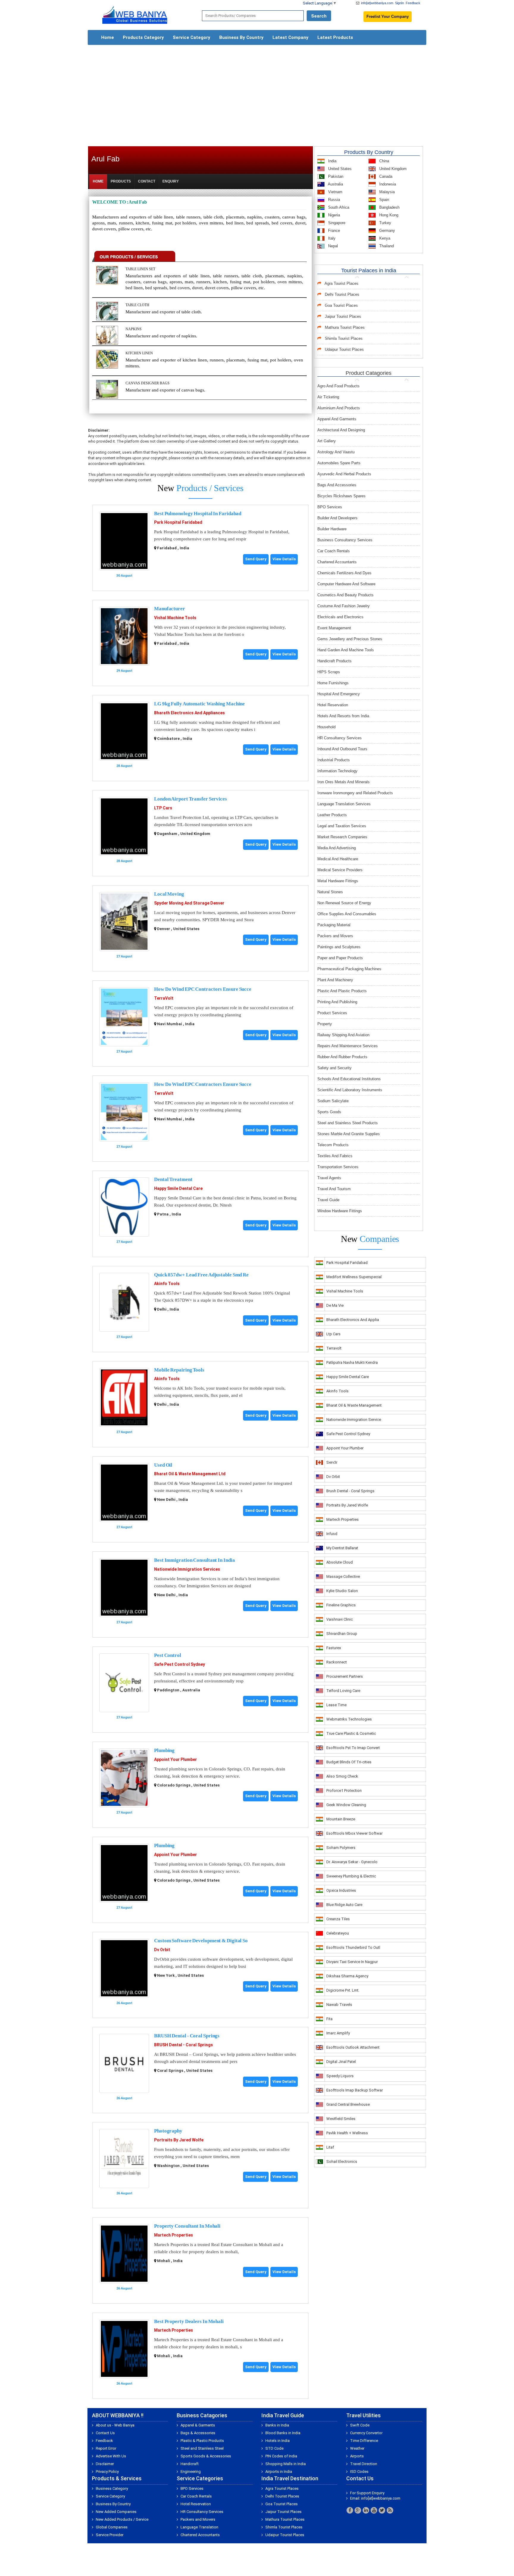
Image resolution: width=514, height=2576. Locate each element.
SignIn (399, 3)
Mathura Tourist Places (345, 327)
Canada (385, 176)
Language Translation (199, 2527)
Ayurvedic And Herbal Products (344, 474)
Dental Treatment (173, 1179)
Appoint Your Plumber (175, 1759)
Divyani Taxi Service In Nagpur (352, 1962)
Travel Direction (364, 2464)
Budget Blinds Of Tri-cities (349, 1762)
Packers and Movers (335, 936)
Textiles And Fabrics (335, 1156)
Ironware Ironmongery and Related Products (355, 793)
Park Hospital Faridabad (178, 522)
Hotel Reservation (333, 705)
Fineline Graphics (341, 1605)
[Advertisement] (257, 93)
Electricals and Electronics (340, 617)
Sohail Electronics (342, 2161)
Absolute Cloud (340, 1562)
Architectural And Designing (341, 430)
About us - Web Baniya (115, 2425)
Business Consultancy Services (345, 540)
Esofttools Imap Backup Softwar (355, 2090)
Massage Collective (343, 1576)
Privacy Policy (107, 2472)
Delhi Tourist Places (342, 294)
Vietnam (335, 192)
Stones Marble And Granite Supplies (349, 1134)
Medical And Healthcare (338, 859)
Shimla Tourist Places (344, 338)
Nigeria (333, 215)
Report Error (106, 2448)
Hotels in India (278, 2441)
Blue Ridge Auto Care (344, 1905)
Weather (357, 2448)
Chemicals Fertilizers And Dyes (344, 573)
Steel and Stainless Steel (202, 2448)
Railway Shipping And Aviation (343, 1035)
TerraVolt (164, 998)
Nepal (332, 246)
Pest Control (168, 1655)
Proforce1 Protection (344, 1791)
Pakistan (335, 176)
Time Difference (364, 2441)
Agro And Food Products (339, 386)
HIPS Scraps (329, 672)
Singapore (336, 223)
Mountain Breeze (341, 1819)
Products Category (143, 37)
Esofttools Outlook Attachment (353, 2047)
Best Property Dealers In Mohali (189, 2321)
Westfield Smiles (341, 2119)
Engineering (191, 2472)
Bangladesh (389, 207)
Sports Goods (329, 1112)
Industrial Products (334, 760)
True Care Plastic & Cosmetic (351, 1733)
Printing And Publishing (337, 1002)
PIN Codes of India (281, 2456)
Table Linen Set (140, 269)
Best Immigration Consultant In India (194, 1560)
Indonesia (387, 184)
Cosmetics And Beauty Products (345, 595)
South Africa (338, 207)
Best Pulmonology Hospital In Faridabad (198, 514)
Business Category (112, 2488)
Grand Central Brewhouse (348, 2104)
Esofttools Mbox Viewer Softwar (354, 1833)
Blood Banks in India (283, 2433)
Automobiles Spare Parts (339, 463)
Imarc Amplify (338, 2033)
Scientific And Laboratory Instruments (350, 1090)
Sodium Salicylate (333, 1101)
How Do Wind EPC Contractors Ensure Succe (203, 989)
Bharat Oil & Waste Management (354, 1405)
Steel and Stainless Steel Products (348, 1123)
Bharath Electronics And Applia (353, 1320)
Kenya (384, 238)
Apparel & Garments (198, 2425)
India (332, 161)
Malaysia (386, 192)
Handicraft (190, 2464)
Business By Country (241, 37)
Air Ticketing (328, 397)
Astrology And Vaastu (336, 452)
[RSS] (390, 2510)
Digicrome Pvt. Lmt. (343, 1990)
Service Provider (110, 2535)
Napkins (134, 329)
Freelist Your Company (388, 16)
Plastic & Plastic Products (202, 2441)
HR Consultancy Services (340, 738)
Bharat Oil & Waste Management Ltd (190, 1474)
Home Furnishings (333, 683)
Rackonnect (337, 1662)
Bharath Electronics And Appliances (189, 713)
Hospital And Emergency (339, 694)
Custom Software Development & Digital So (201, 1941)
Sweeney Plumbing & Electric (351, 1876)
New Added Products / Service (122, 2519)
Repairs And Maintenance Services (348, 1046)
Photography (168, 2131)
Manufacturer (170, 609)
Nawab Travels (339, 2005)
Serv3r (332, 1462)
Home (108, 37)
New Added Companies (116, 2512)
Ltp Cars (333, 1334)
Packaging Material (334, 925)
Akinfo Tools (167, 1284)
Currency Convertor (366, 2433)
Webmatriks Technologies (349, 1719)
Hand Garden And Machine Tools (346, 650)
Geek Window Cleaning (346, 1805)
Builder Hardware (332, 529)
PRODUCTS (121, 181)
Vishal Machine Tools (175, 618)
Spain (384, 200)
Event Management (334, 628)
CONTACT (147, 181)
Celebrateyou (338, 1933)
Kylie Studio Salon (342, 1591)
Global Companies (112, 2527)
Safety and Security (334, 1068)
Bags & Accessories (198, 2433)
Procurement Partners (345, 1676)
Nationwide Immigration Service (354, 1420)
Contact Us (105, 2433)
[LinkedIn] (366, 2510)
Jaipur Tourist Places (343, 316)
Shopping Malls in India (286, 2464)
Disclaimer (105, 2464)
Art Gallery (327, 441)
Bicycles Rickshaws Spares (341, 496)
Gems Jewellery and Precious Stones (350, 639)
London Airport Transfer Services (191, 799)
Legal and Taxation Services (342, 826)
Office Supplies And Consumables (347, 914)
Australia (335, 184)
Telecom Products (333, 1145)
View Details (284, 559)
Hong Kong (388, 215)
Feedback (413, 3)
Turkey (385, 223)
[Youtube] (374, 2510)
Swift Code (360, 2425)
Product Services (332, 1013)
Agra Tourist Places (341, 283)
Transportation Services (338, 1167)
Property (325, 1024)
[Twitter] (382, 2510)
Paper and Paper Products (340, 958)
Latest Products (335, 37)
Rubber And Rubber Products (342, 1057)
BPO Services (330, 507)
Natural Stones (330, 892)
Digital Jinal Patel (341, 2062)
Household (326, 727)
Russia (333, 200)
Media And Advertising (337, 848)
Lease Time (336, 1705)
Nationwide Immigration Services (187, 1569)
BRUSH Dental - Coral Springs (187, 2036)
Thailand (386, 246)
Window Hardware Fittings (340, 1211)
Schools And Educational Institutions (349, 1079)
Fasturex (334, 1648)
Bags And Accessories (337, 485)
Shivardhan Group (342, 1634)
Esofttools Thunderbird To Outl (353, 1947)
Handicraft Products (334, 661)
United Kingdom (392, 169)
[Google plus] (358, 2510)
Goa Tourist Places (341, 305)
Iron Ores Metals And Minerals (344, 782)
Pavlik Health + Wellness (347, 2133)
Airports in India (279, 2472)
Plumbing (164, 1750)
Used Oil (163, 1465)
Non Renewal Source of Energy (344, 903)
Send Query (256, 559)
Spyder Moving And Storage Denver (189, 903)
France (333, 231)
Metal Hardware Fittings (338, 881)
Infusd (332, 1534)
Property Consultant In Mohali (187, 2226)
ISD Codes (359, 2472)
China (384, 161)
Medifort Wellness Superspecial (354, 1277)
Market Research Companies (342, 837)
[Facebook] (350, 2510)
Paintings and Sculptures (339, 947)
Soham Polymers (341, 1848)
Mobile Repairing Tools (179, 1370)
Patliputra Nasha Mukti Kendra (352, 1362)
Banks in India (277, 2425)
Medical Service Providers (340, 870)
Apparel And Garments (337, 419)
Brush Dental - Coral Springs (350, 1491)
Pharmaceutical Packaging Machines (349, 969)
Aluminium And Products (339, 408)
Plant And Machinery (335, 980)
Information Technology (337, 771)
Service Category (192, 37)
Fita (329, 2019)
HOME (98, 181)
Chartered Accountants (337, 562)
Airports (357, 2456)
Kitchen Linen (139, 353)
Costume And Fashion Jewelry (344, 606)
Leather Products (332, 815)
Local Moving (169, 894)
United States (339, 169)
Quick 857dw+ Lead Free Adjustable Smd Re (201, 1275)
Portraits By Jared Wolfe (179, 2140)
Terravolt (334, 1348)
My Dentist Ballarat (342, 1548)
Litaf (330, 2147)
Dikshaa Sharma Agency (347, 1976)
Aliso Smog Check (342, 1776)
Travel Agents (329, 1178)
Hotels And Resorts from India (343, 716)
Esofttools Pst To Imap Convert (353, 1748)
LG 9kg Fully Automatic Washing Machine (199, 704)
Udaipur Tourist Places (344, 349)
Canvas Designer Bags (148, 383)
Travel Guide (328, 1200)
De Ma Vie (335, 1305)
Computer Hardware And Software (346, 584)
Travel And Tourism (334, 1189)
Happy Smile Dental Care (178, 1188)
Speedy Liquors (340, 2076)
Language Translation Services (344, 804)
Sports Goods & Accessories (206, 2456)
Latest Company (290, 37)
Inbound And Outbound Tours (342, 749)
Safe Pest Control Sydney (180, 1664)
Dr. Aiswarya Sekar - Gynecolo (352, 1862)
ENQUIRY (171, 181)
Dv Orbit (162, 1950)
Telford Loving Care (343, 1691)
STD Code (274, 2448)
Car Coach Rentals (334, 551)
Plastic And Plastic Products (342, 991)
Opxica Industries (341, 1890)
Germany (387, 231)
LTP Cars (163, 808)
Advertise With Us (111, 2456)
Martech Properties (174, 2235)
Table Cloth (137, 305)
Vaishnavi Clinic (340, 1619)
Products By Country (369, 152)
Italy (331, 238)
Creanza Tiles (338, 1919)
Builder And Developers (337, 518)
